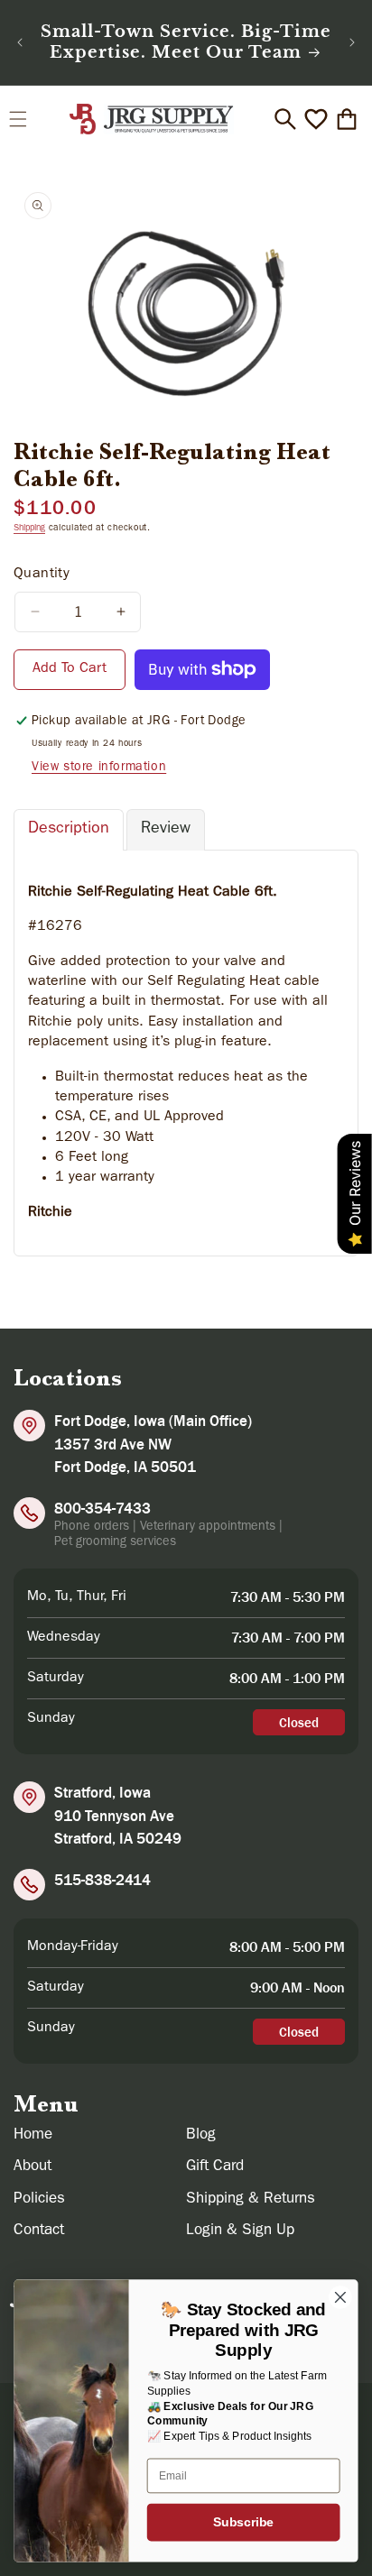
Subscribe (243, 2522)
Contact (39, 2231)
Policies (39, 2199)
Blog (201, 2135)
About (33, 2167)
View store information (99, 768)
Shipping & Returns (251, 2199)
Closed (299, 1722)
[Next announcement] (352, 42)
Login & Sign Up (240, 2231)
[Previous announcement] (20, 42)
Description (69, 830)
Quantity (42, 575)
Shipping (29, 529)
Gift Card (215, 2167)
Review (166, 830)
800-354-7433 (102, 1508)
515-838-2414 (102, 1880)
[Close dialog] (340, 2297)
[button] (18, 119)
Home (33, 2135)
